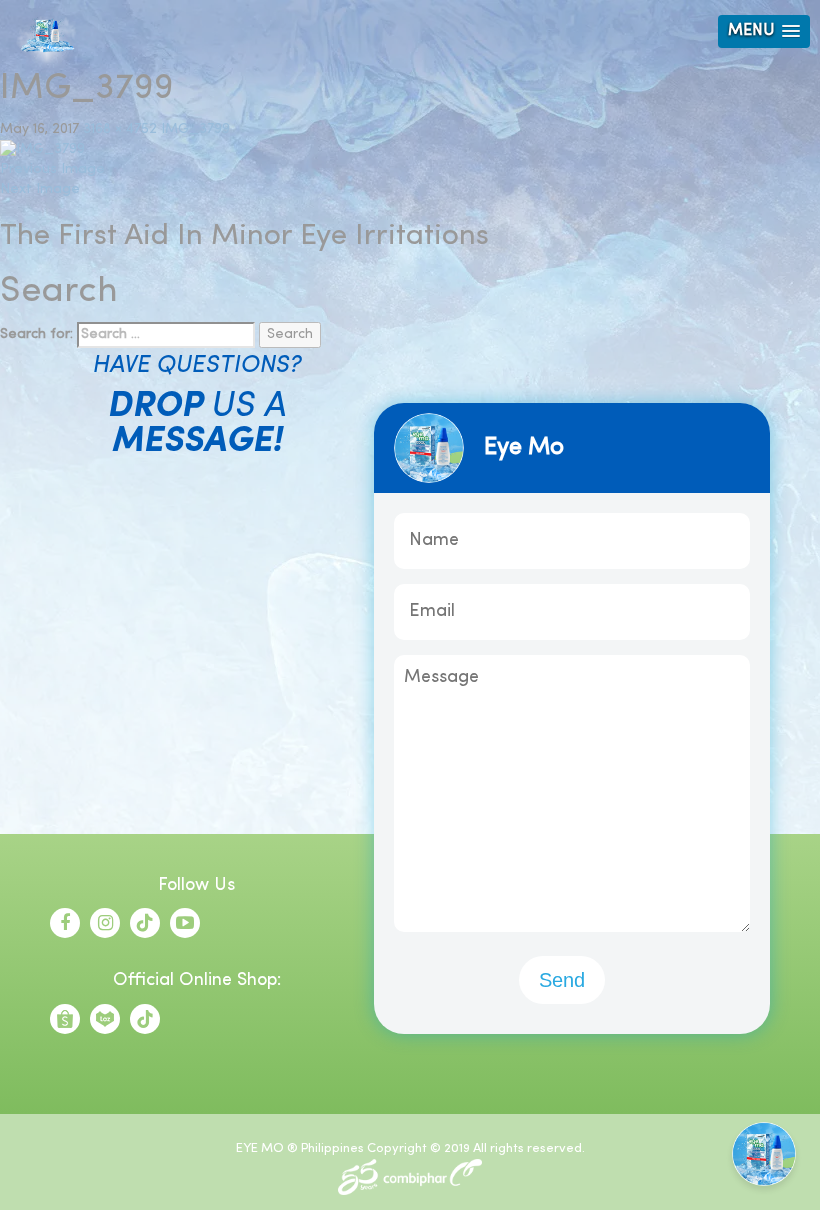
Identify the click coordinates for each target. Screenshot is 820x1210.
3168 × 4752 (120, 129)
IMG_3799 (195, 129)
